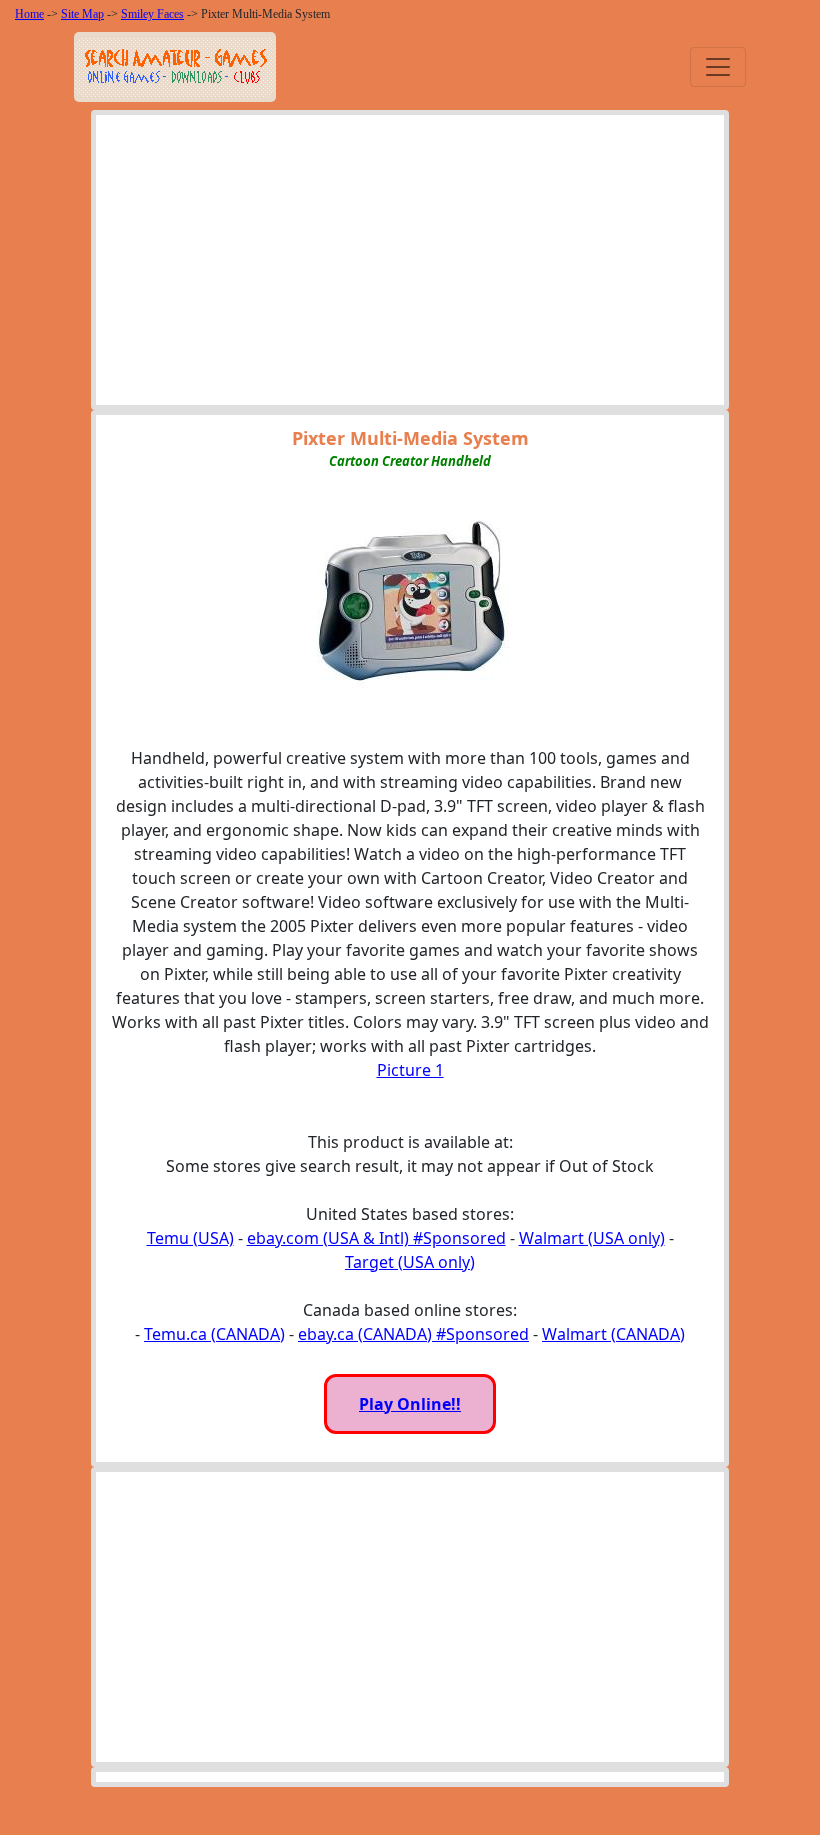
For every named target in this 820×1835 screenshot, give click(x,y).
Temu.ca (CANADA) (214, 1334)
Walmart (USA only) (592, 1238)
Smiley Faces (152, 14)
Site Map (82, 14)
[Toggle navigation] (718, 67)
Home (29, 14)
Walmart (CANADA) (613, 1334)
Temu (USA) (190, 1238)
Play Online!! (410, 1404)
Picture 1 (410, 1070)
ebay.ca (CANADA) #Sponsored (413, 1334)
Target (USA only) (410, 1262)
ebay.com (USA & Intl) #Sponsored (376, 1238)
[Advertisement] (410, 265)
